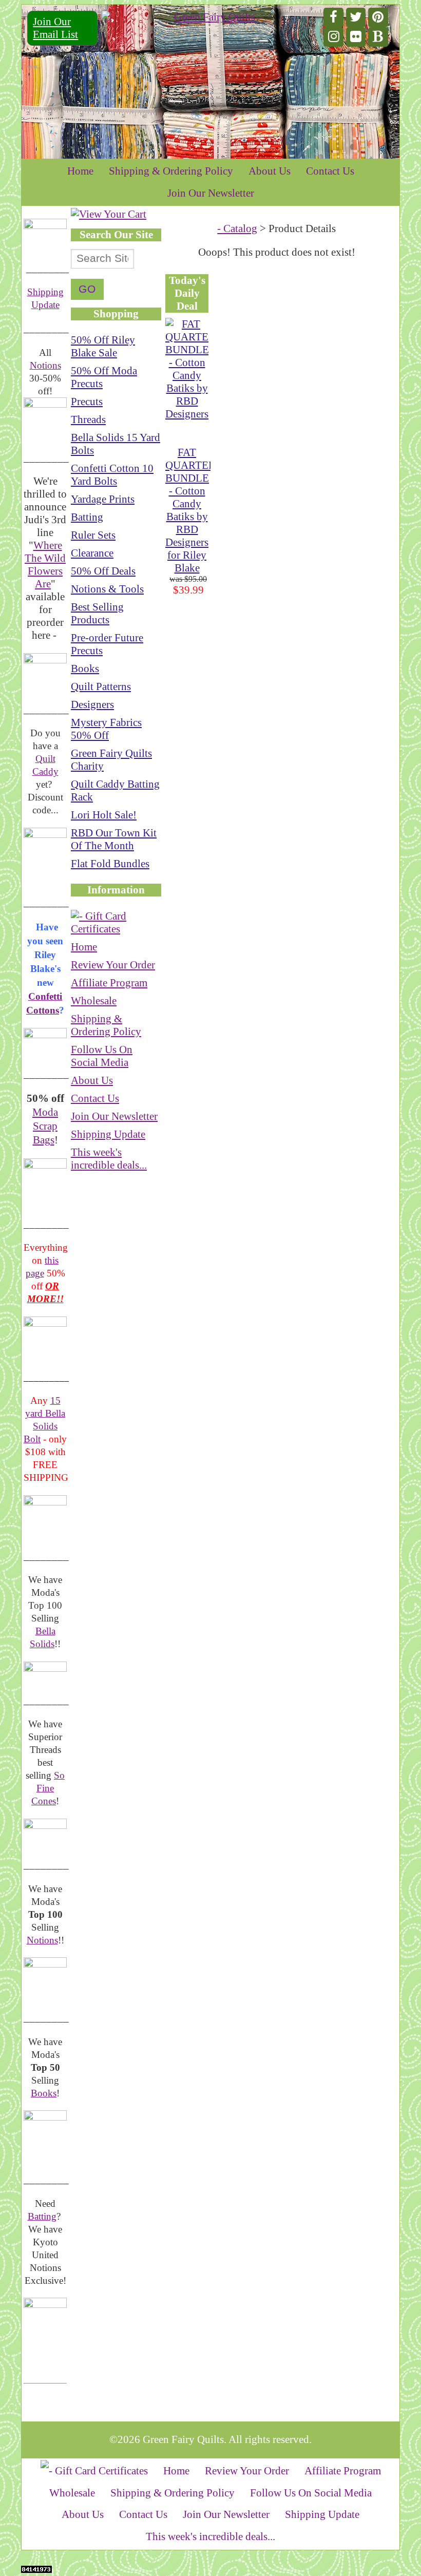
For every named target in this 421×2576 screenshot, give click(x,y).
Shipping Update (108, 1134)
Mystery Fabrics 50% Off (106, 729)
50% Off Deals (103, 571)
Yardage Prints (103, 499)
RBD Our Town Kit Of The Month (114, 839)
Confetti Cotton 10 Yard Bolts (112, 475)
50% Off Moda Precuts (104, 377)
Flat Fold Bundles (110, 864)
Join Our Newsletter (211, 193)
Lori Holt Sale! (104, 815)
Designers (92, 704)
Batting (42, 2216)
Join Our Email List (55, 28)
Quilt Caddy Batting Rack (115, 790)
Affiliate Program (109, 983)
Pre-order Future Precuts (107, 644)
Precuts (87, 402)
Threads (88, 419)
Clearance (92, 553)
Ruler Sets (93, 535)
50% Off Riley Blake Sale (103, 346)
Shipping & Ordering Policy (171, 171)
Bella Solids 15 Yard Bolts (116, 444)
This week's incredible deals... (109, 1159)
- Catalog (237, 228)
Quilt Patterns (101, 686)
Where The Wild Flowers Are (45, 565)
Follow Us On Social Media (102, 1056)
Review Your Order (113, 965)
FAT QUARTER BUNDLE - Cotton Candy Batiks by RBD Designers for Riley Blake (190, 510)
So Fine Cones (48, 1788)
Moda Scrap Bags (45, 1126)
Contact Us (330, 171)
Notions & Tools (107, 589)
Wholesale (94, 1001)
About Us (270, 171)
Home (80, 171)
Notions (45, 365)
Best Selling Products (97, 613)
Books (44, 2093)
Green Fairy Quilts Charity (111, 760)
